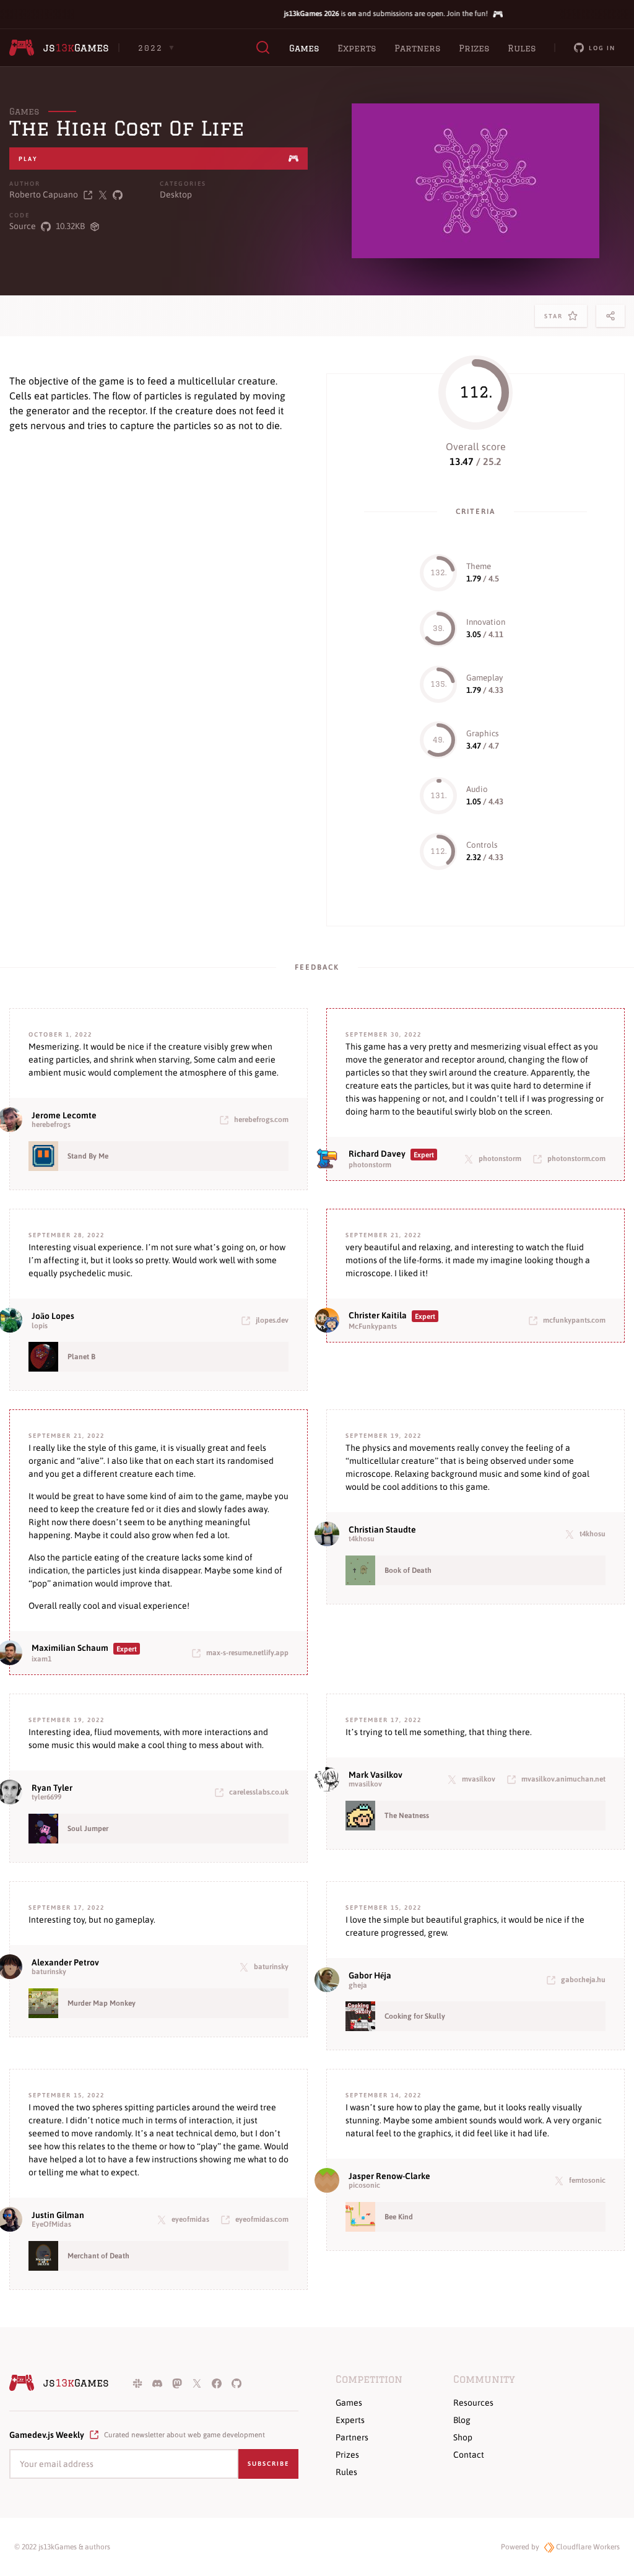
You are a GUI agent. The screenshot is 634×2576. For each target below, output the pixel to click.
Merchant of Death (98, 2256)
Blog (462, 2420)
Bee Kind (399, 2217)
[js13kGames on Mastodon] (177, 2383)
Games (304, 48)
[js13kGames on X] (197, 2383)
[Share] (610, 316)
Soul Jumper (88, 1829)
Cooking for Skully (415, 2016)
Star (556, 320)
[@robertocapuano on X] (103, 195)
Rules (522, 48)
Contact (469, 2455)
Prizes (474, 48)
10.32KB (70, 226)
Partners (417, 48)
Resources (473, 2403)
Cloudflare (587, 2547)
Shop (463, 2437)
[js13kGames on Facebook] (217, 2383)
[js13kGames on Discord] (157, 2383)
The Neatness (407, 1816)
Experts (357, 48)
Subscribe (268, 2464)
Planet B (81, 1357)
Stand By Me (88, 1156)
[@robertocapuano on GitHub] (118, 195)
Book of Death (408, 1570)
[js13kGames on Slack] (137, 2383)
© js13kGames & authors (62, 2547)
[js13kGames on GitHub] (237, 2383)
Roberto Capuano (44, 194)
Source (23, 226)
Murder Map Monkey (102, 2003)
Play (28, 159)
